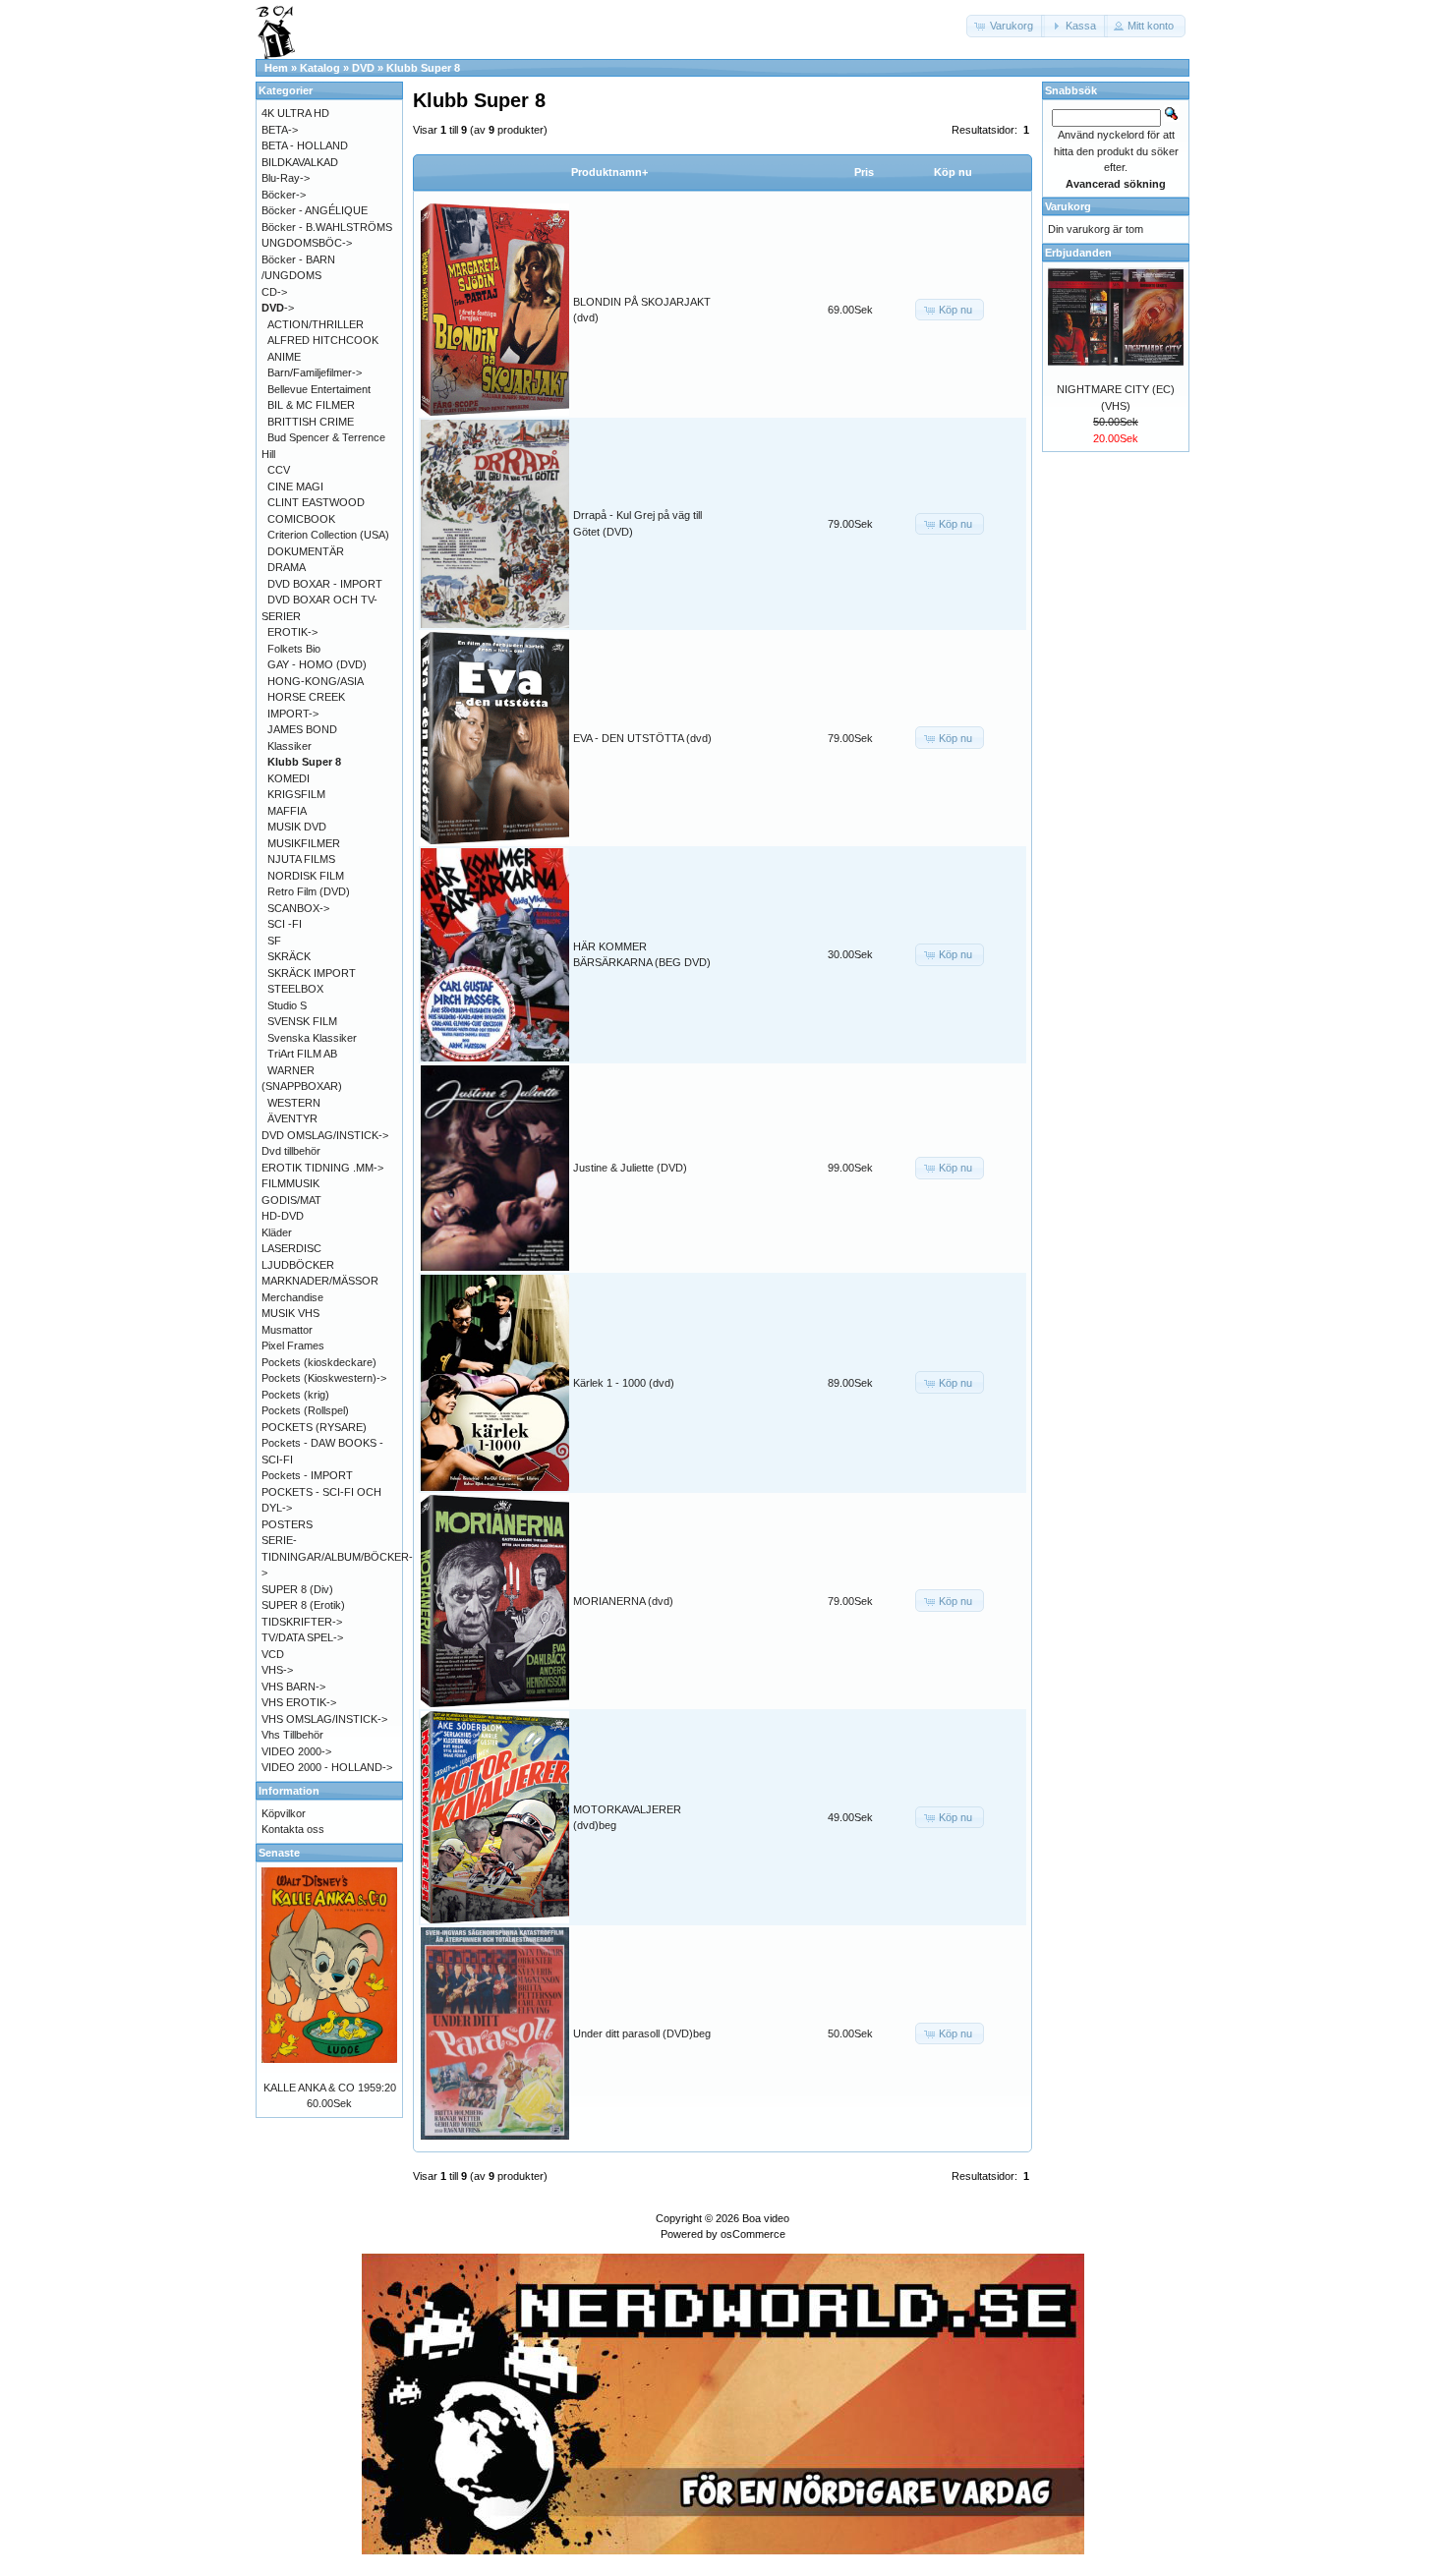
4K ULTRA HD (295, 113)
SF (274, 941)
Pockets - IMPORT (307, 1475)
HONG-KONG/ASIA (316, 681)
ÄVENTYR (292, 1118)
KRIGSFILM (296, 794)
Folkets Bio (294, 649)
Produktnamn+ (609, 172)
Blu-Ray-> (286, 178)
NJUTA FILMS (301, 859)
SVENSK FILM (302, 1021)
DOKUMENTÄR (306, 551)
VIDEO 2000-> (296, 1751)
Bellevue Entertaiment (319, 389)
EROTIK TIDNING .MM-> (322, 1168)
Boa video (766, 2218)
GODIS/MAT (291, 1200)
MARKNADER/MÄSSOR (320, 1281)
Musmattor (287, 1330)
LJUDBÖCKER (298, 1265)
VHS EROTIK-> (299, 1702)
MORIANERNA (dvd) (623, 1601)
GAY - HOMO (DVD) (317, 664)
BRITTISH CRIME (311, 422)
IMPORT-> (293, 714)
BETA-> (280, 130)
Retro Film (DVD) (309, 891)
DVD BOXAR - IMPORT (325, 584)
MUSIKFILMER (304, 843)
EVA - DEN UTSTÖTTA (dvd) (642, 738)
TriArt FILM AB (302, 1054)
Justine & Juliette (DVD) (630, 1168)
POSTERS (287, 1524)
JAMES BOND (302, 729)
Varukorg (1068, 206)
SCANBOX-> (298, 908)
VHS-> (277, 1670)
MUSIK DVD (297, 827)
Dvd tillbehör (291, 1151)
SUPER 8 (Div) (297, 1589)
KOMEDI (289, 778)
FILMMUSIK (290, 1183)
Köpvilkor (284, 1813)
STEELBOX (295, 989)
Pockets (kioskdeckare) (319, 1362)
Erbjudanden (1078, 253)
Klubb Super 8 (423, 68)
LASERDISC (291, 1248)
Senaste (279, 1853)
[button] (1006, 26)
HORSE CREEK (306, 697)
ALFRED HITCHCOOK (323, 340)
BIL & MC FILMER (311, 405)
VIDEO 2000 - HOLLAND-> (327, 1767)
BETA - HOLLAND (305, 145)
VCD (273, 1654)
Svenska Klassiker (312, 1038)
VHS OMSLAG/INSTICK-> (324, 1719)
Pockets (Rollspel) (305, 1410)
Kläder (277, 1232)
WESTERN (294, 1103)
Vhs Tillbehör (292, 1735)
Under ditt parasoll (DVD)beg (642, 2033)
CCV (279, 470)
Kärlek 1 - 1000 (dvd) (624, 1383)
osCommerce (753, 2234)
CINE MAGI (295, 487)
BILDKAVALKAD (300, 162)
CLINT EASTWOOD (316, 502)
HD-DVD (283, 1216)
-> (278, 308)
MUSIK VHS (290, 1313)
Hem (276, 68)
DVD (363, 68)
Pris (864, 172)
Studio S (287, 1005)
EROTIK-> (292, 632)
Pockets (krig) (295, 1395)
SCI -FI (285, 924)
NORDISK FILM (306, 876)
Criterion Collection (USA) (328, 535)
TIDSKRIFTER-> (302, 1622)
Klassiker (289, 746)
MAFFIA (287, 811)
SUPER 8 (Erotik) (303, 1605)
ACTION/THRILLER (316, 324)
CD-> (274, 292)
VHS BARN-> (293, 1687)
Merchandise (292, 1297)
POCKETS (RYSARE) (314, 1427)
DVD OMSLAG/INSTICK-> (325, 1135)
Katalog (320, 68)
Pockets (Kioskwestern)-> (324, 1378)
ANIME (284, 357)
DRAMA (287, 567)
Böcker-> (284, 195)
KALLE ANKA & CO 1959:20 (330, 2088)
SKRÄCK (289, 956)
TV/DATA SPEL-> (302, 1637)
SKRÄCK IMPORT (312, 973)
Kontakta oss (293, 1829)
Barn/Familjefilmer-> (315, 372)
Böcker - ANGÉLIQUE (315, 210)
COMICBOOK (301, 519)
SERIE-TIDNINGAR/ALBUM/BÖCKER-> (337, 1556)
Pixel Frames (293, 1345)
